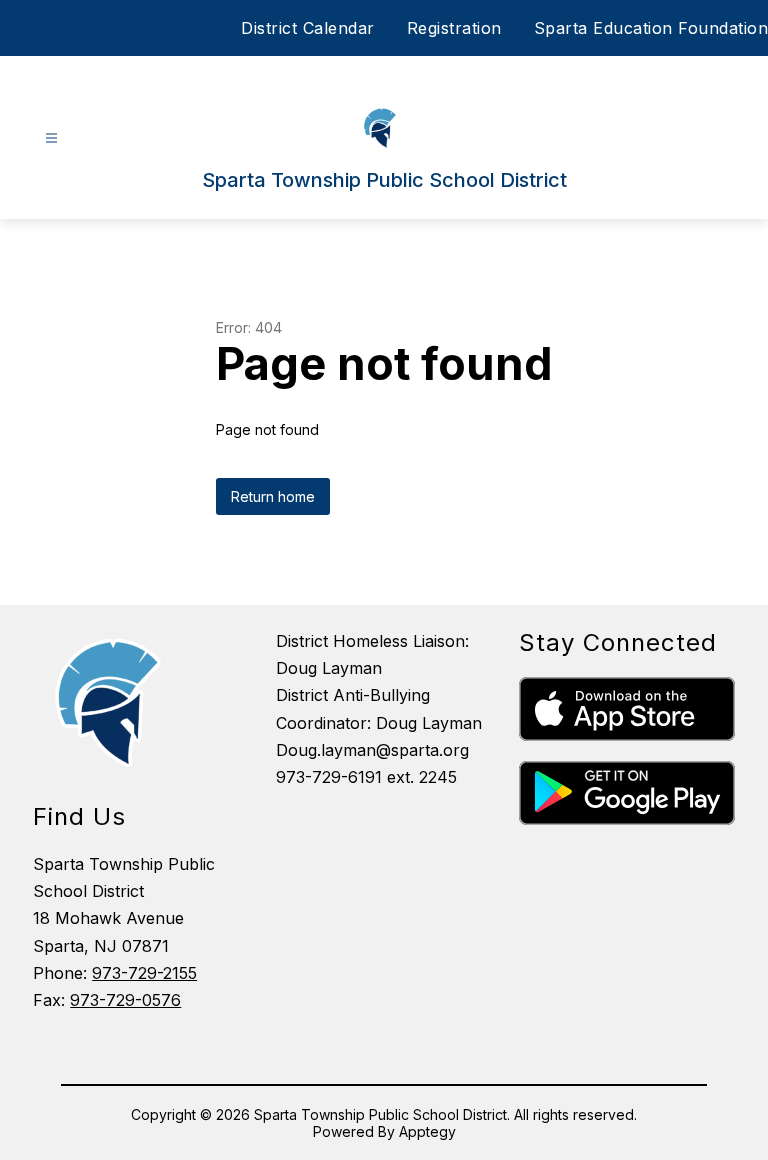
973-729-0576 (125, 1000)
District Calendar (308, 28)
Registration (454, 28)
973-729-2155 (144, 973)
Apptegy (427, 1131)
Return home (273, 496)
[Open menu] (51, 138)
